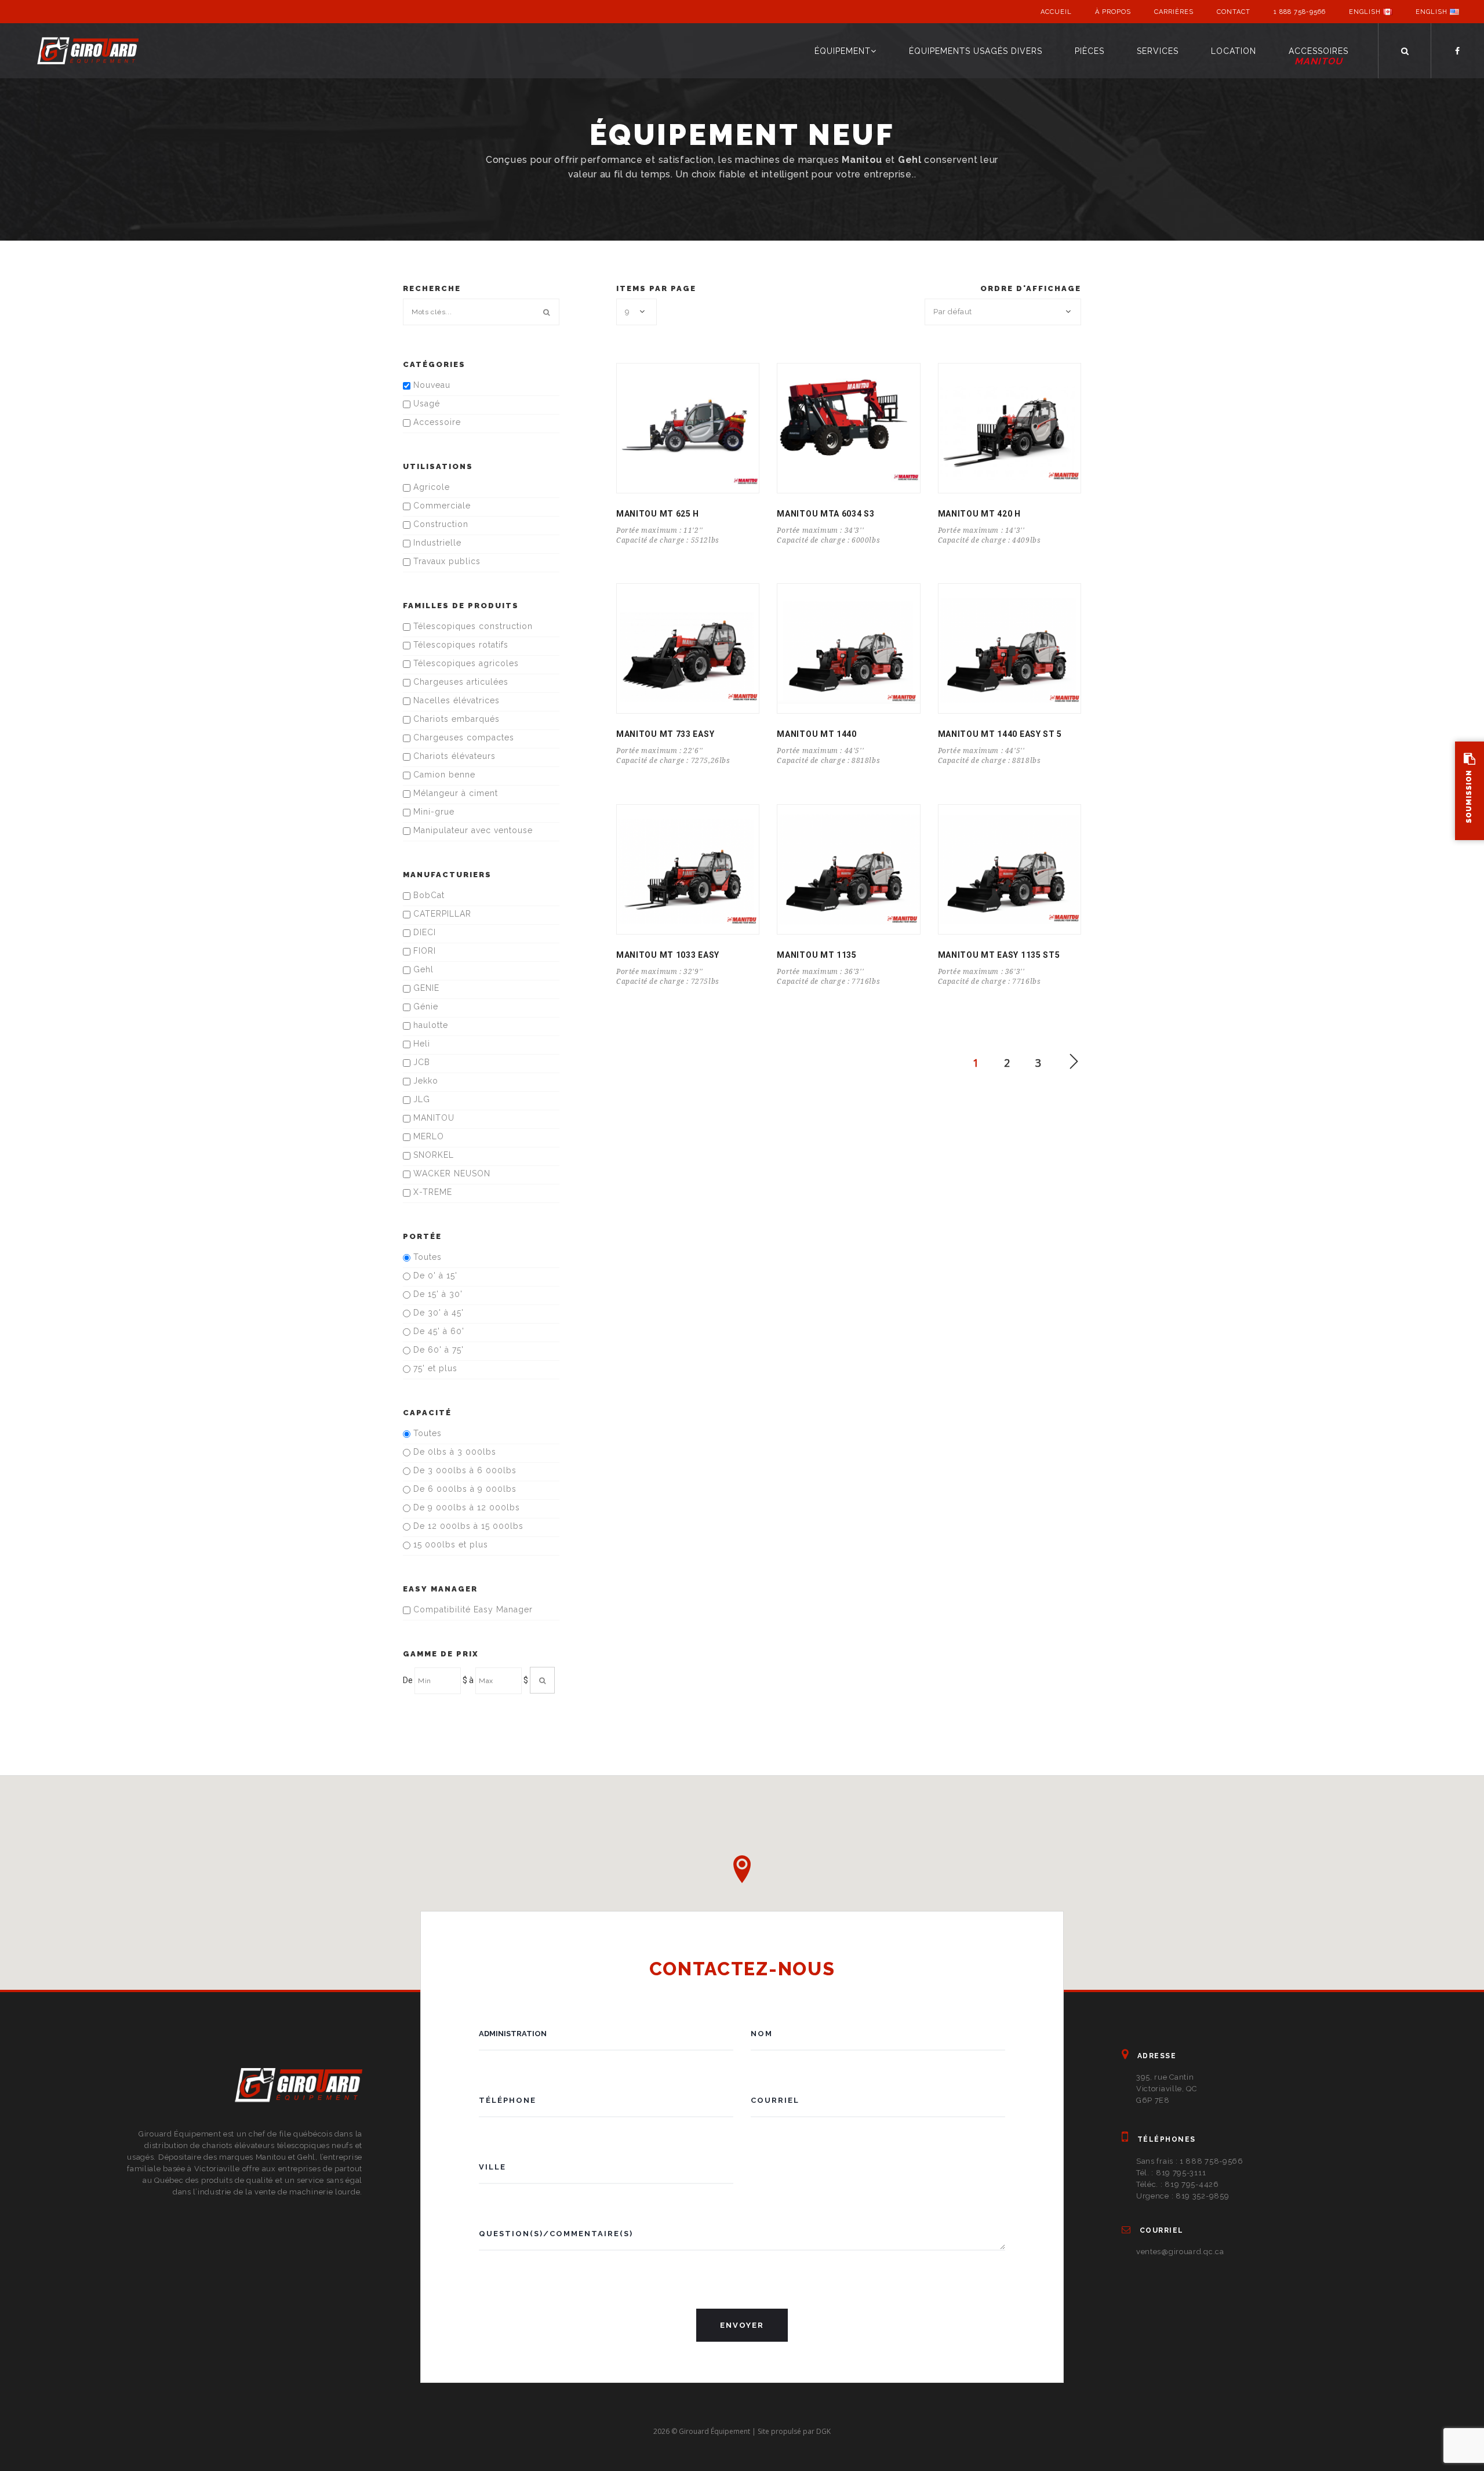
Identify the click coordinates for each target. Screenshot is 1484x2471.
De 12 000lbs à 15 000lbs (467, 1526)
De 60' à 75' (437, 1350)
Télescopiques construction (472, 626)
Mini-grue (432, 812)
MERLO (427, 1136)
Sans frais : (1190, 2161)
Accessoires (1318, 57)
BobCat (428, 895)
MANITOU (432, 1118)
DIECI (423, 932)
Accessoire (436, 422)
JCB (420, 1062)
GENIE (425, 988)
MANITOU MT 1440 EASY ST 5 (1000, 734)
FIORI (423, 951)
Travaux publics (445, 561)
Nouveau (430, 385)
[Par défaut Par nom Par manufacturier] (1003, 312)
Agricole (430, 487)
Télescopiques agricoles (465, 663)
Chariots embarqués (455, 719)
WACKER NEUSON (450, 1173)
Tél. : (1171, 2173)
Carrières (1174, 12)
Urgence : (1183, 2196)
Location (1234, 51)
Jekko (424, 1081)
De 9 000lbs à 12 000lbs (465, 1507)
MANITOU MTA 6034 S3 (825, 514)
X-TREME (431, 1192)
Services (1158, 51)
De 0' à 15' (434, 1276)
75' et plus (434, 1368)
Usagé (425, 404)
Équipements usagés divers (976, 51)
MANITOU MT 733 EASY (665, 734)
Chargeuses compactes (462, 737)
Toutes (426, 1257)
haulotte (429, 1025)
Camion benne (443, 775)
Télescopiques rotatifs (459, 645)
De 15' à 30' (437, 1294)
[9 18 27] (636, 312)
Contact (1234, 12)
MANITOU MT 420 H (979, 514)
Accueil (1056, 12)
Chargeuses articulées (459, 682)
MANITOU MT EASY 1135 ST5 (999, 955)
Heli (420, 1044)
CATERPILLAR (441, 914)
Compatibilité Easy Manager (472, 1609)
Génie (424, 1006)
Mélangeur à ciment (454, 793)
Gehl (422, 969)
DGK (823, 2431)
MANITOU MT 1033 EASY (668, 955)
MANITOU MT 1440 (817, 734)
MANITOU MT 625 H (658, 514)
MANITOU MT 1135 (817, 955)
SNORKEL (432, 1155)
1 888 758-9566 (1300, 12)
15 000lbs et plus (449, 1545)
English (1366, 12)
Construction (439, 524)
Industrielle (436, 543)
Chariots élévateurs (453, 756)
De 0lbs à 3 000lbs (453, 1452)
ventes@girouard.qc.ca (1180, 2252)
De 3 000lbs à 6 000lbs (463, 1470)
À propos (1113, 12)
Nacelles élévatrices (455, 700)
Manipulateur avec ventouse (472, 830)
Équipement (843, 51)
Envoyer (742, 2325)
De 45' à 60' (437, 1331)
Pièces (1090, 51)
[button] (742, 1869)
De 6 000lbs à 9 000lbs (463, 1489)
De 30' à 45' (437, 1313)
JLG (420, 1099)
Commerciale (441, 506)
